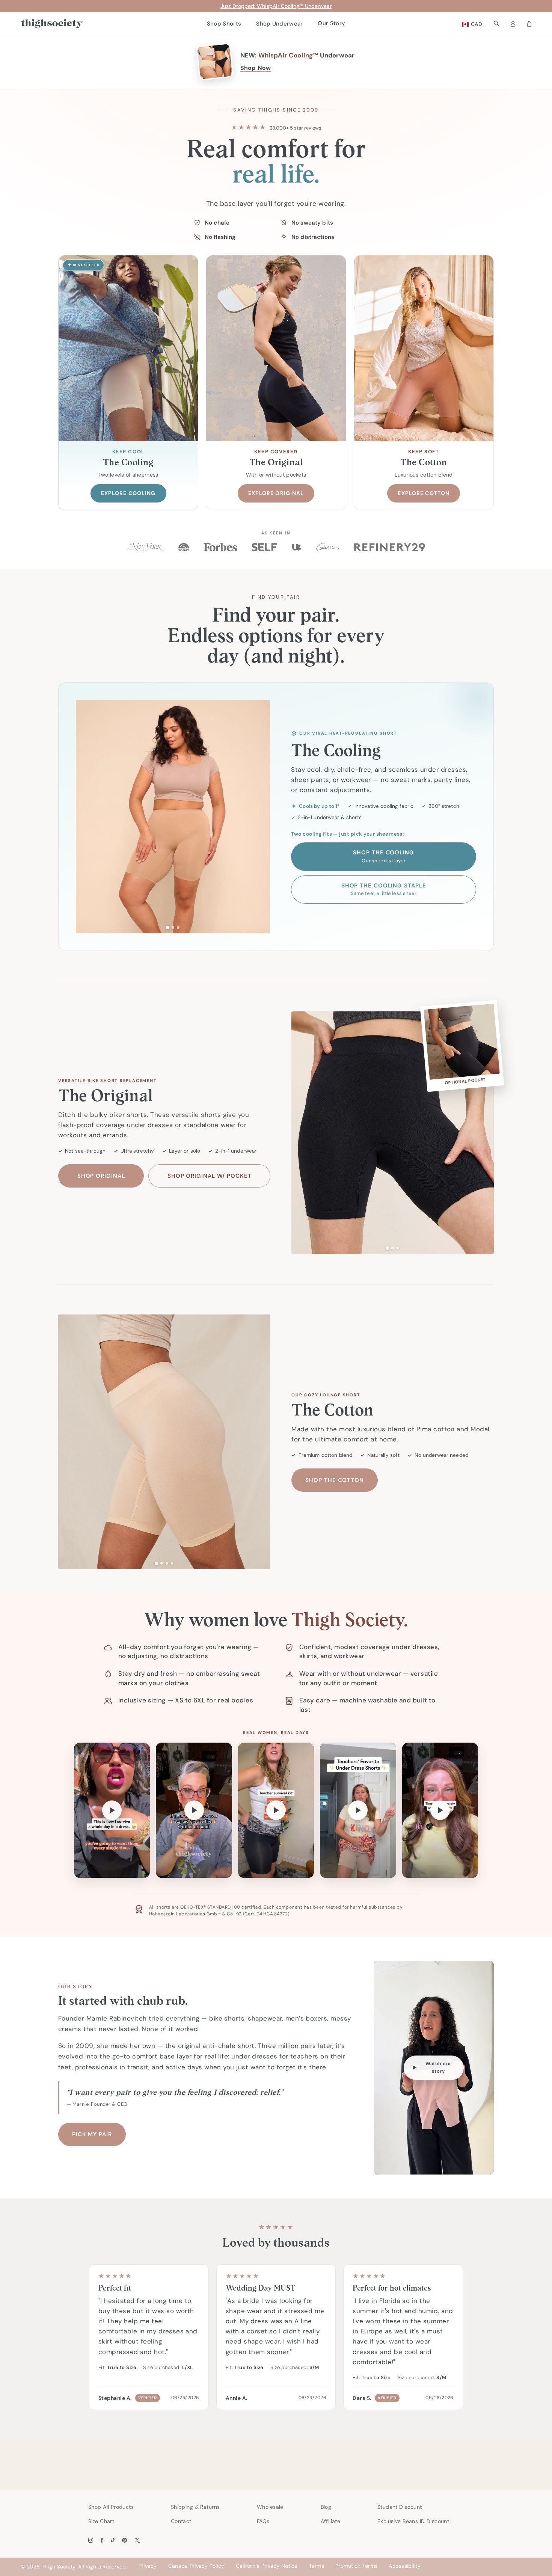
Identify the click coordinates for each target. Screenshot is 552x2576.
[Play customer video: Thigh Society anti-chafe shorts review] (440, 1810)
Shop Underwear (279, 24)
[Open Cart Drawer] (529, 24)
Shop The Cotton (335, 1480)
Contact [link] (181, 2521)
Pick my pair (92, 2134)
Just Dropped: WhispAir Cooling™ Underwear (276, 6)
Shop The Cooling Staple (384, 889)
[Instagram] (91, 2540)
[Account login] (513, 24)
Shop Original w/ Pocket (210, 1176)
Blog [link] (326, 2507)
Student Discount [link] (400, 2507)
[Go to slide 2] (173, 927)
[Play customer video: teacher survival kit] (276, 1810)
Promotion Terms (356, 2566)
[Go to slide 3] (178, 927)
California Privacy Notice (267, 2566)
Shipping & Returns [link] (195, 2507)
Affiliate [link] (331, 2521)
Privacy (148, 2566)
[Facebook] (102, 2540)
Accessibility (405, 2566)
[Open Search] (496, 23)
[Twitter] (137, 2540)
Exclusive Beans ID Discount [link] (413, 2521)
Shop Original (101, 1176)
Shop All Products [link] (111, 2507)
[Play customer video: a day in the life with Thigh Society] (194, 1810)
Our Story (331, 23)
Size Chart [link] (101, 2521)
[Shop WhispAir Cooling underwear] (215, 62)
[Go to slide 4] (172, 1563)
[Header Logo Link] (52, 24)
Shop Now (256, 68)
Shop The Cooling (383, 856)
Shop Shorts (224, 24)
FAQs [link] (263, 2521)
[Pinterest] (124, 2540)
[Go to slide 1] (168, 927)
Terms (317, 2566)
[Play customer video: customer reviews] (358, 1810)
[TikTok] (113, 2540)
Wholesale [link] (270, 2507)
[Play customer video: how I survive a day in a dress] (112, 1810)
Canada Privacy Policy (196, 2566)
